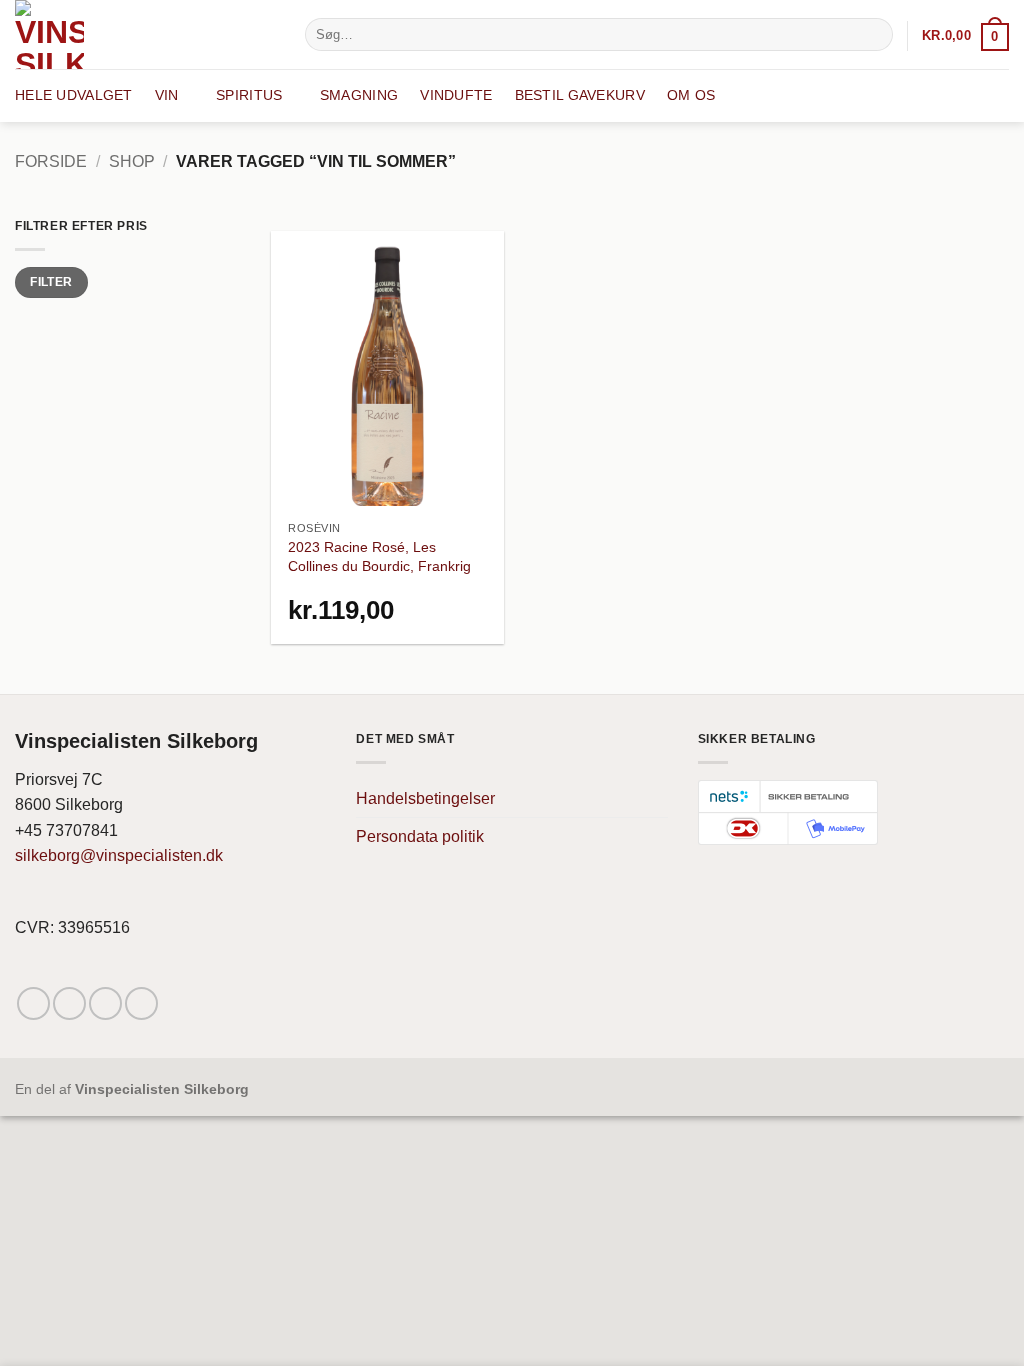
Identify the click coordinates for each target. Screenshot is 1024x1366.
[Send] (874, 35)
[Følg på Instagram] (69, 1003)
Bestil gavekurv (580, 95)
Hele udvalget (74, 95)
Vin (167, 95)
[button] (965, 35)
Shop (132, 161)
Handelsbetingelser (425, 798)
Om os (691, 95)
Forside (51, 161)
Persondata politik (420, 836)
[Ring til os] (141, 1003)
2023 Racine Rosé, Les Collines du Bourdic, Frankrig (379, 556)
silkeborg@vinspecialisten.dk (119, 855)
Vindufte (456, 95)
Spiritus (249, 95)
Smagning (359, 95)
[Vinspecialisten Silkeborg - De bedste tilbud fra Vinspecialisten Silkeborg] (145, 34)
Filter (51, 282)
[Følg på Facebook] (33, 1003)
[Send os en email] (105, 1003)
